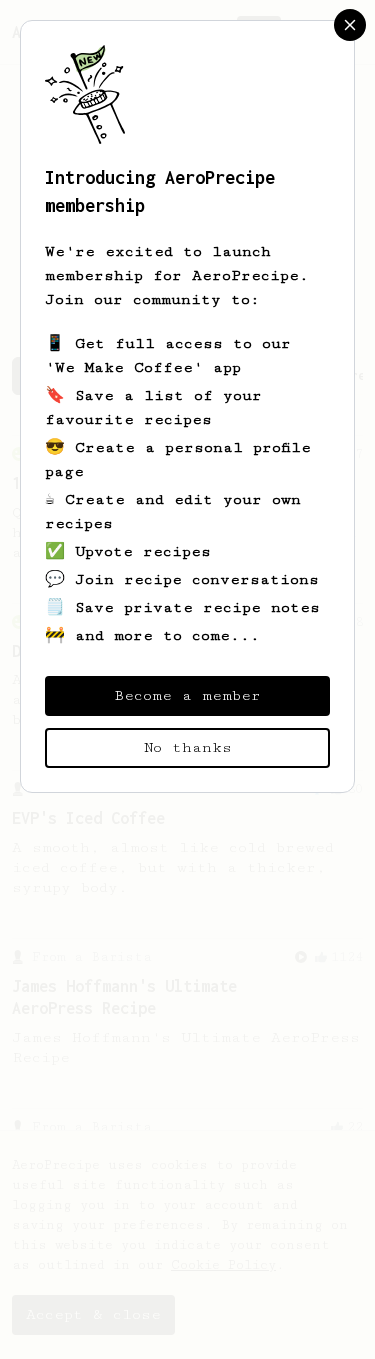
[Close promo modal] (350, 25)
